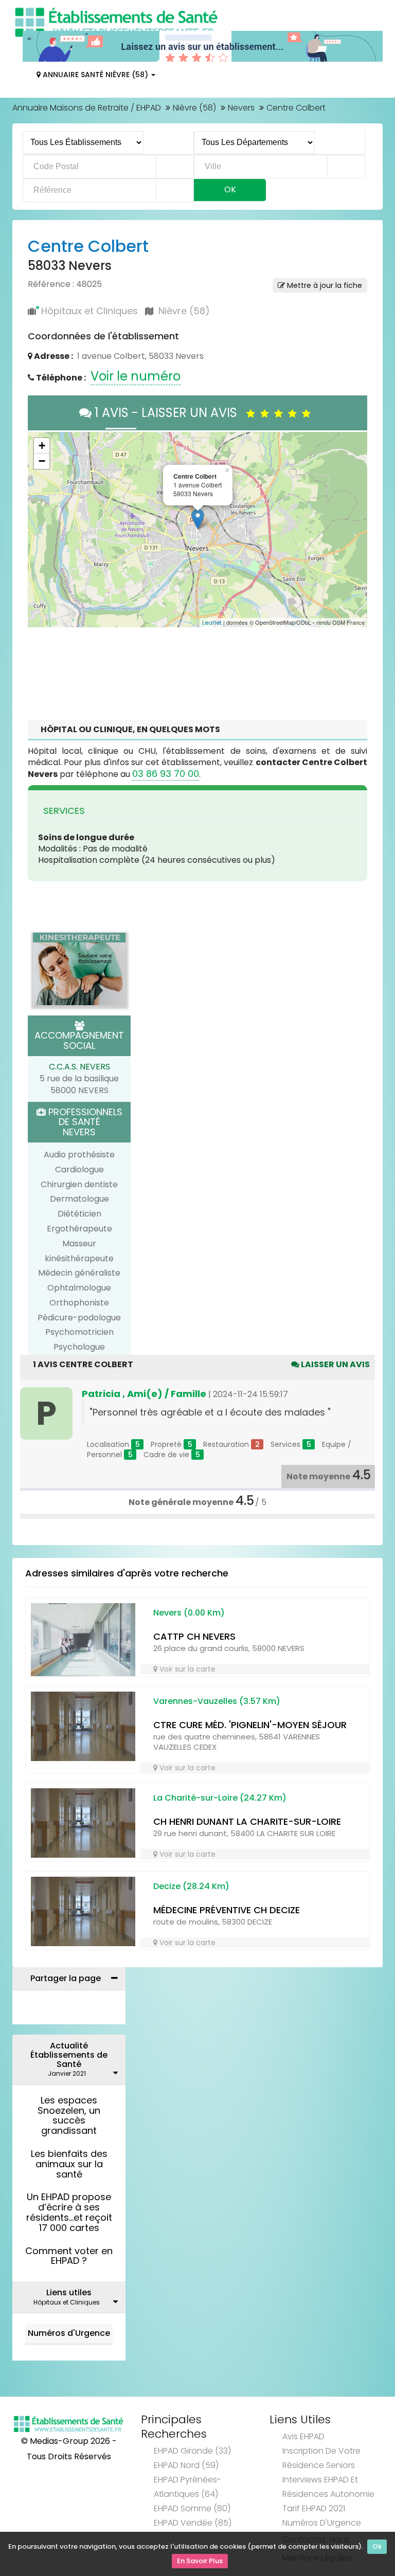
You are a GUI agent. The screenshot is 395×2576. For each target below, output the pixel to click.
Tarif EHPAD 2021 (314, 2508)
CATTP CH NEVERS (194, 1636)
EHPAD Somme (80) (192, 2508)
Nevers (241, 108)
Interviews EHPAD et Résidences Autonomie (328, 2487)
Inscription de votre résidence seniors (321, 2458)
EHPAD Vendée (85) (193, 2523)
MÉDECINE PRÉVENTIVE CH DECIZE (227, 1910)
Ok (377, 2546)
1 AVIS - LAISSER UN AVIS (169, 413)
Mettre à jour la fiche (324, 285)
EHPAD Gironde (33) (192, 2451)
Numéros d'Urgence (69, 2333)
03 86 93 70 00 (166, 774)
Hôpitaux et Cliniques (89, 311)
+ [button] (42, 446)
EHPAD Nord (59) (186, 2465)
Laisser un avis (335, 1364)
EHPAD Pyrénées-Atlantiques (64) (187, 2487)
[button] (41, 530)
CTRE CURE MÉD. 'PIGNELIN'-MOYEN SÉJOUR (250, 1725)
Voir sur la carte (186, 1669)
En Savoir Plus (200, 2561)
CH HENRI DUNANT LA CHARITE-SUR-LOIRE (247, 1821)
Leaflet (212, 623)
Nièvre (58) (194, 108)
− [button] (42, 461)
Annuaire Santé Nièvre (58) (95, 75)
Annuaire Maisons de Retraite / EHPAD (87, 108)
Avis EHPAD (303, 2436)
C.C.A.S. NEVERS (79, 1067)
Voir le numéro (136, 376)
